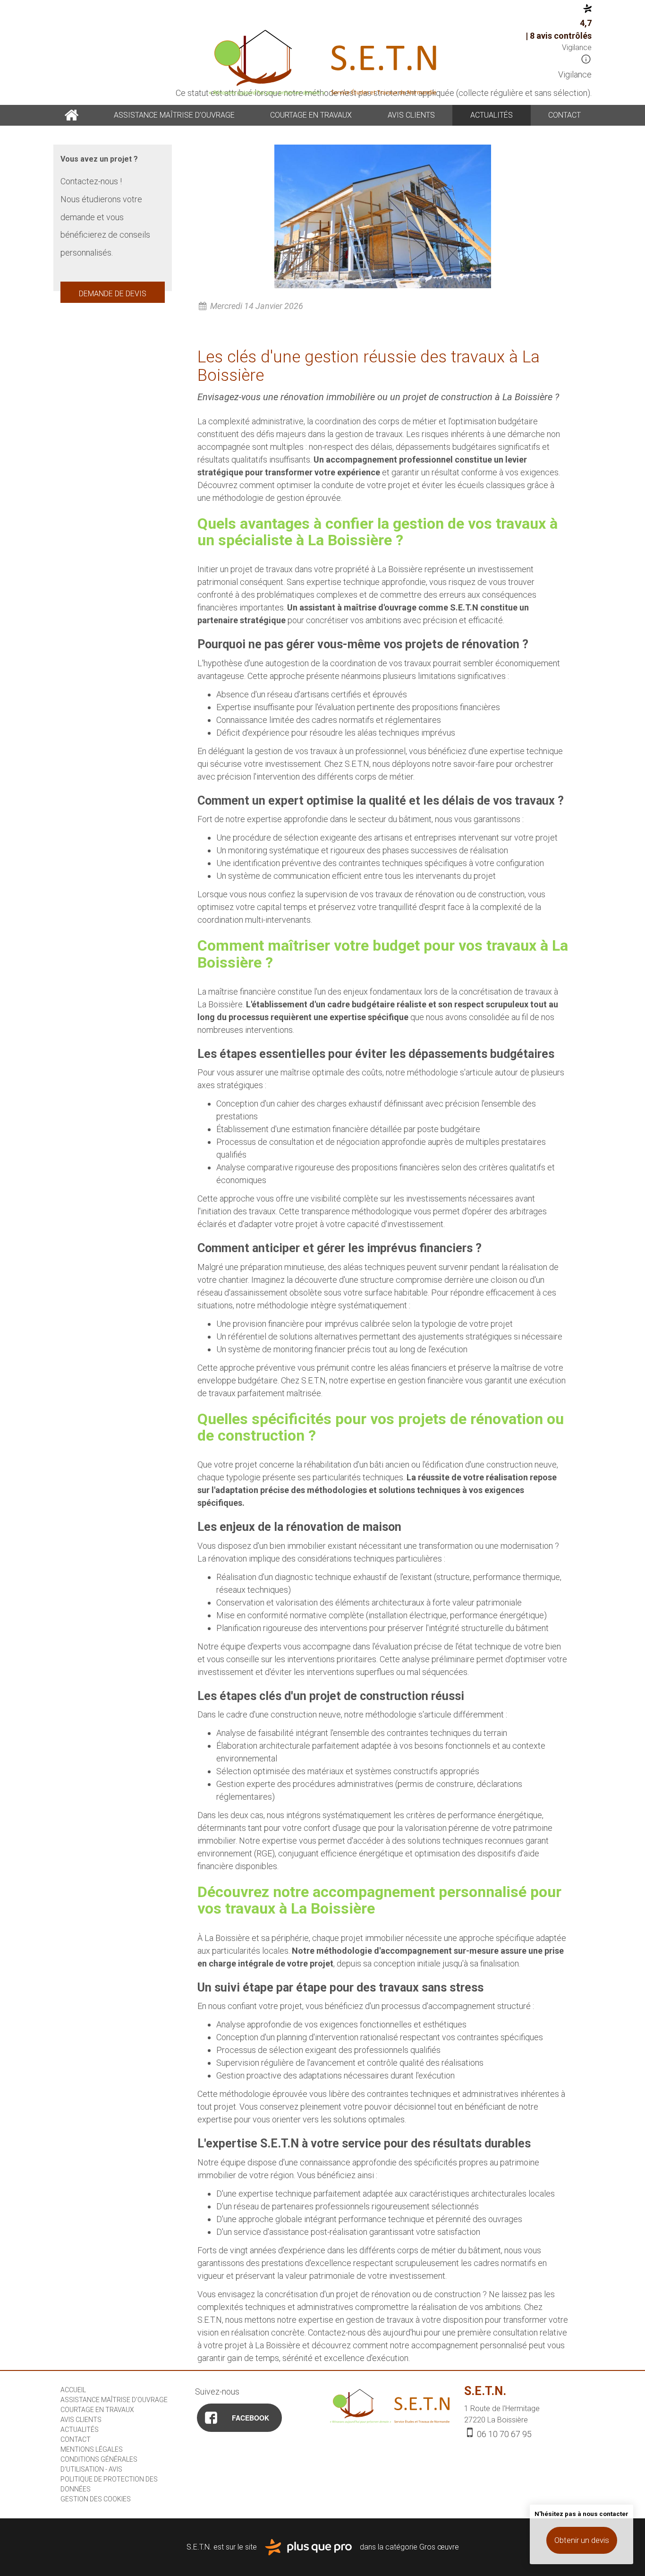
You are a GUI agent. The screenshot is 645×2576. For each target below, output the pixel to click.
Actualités (492, 115)
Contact (564, 115)
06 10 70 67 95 (503, 2434)
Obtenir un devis (582, 2540)
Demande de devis (113, 294)
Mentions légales (92, 2449)
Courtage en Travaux (311, 115)
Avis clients (411, 115)
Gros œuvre (439, 2546)
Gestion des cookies (96, 2499)
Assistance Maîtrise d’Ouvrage (174, 115)
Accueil (71, 115)
